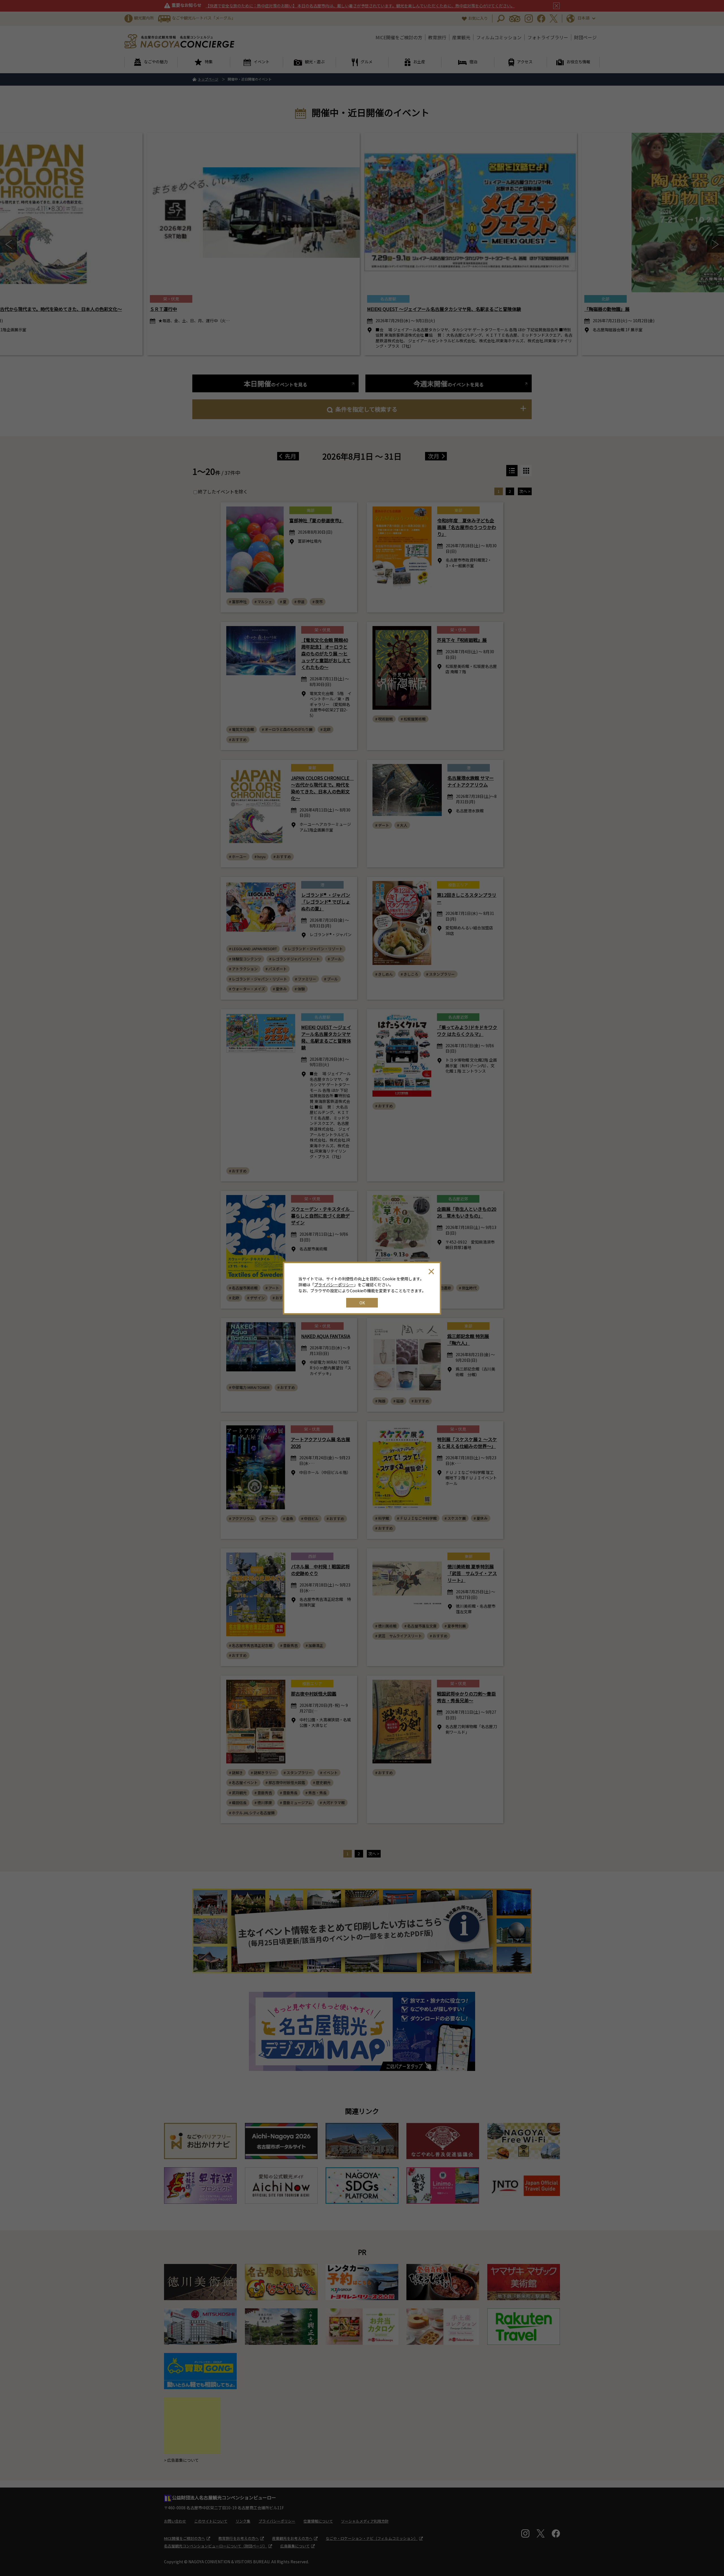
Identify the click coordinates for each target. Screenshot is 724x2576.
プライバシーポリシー (334, 1285)
